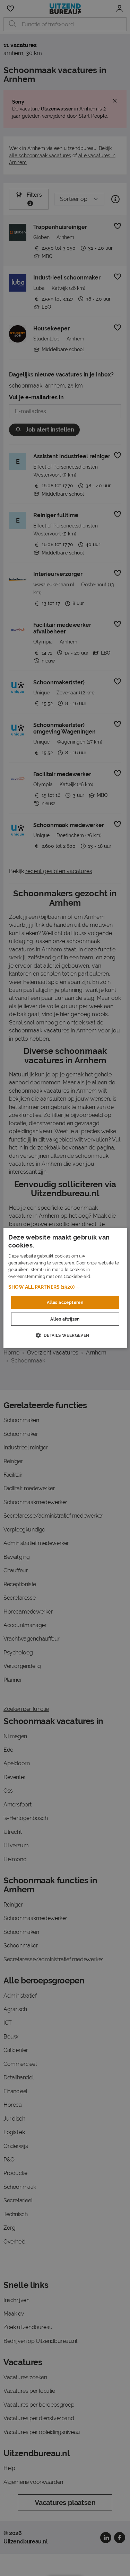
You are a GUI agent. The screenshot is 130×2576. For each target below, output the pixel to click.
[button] (65, 1287)
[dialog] (65, 1288)
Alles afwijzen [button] (65, 1319)
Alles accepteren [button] (65, 1303)
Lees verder (104, 1277)
